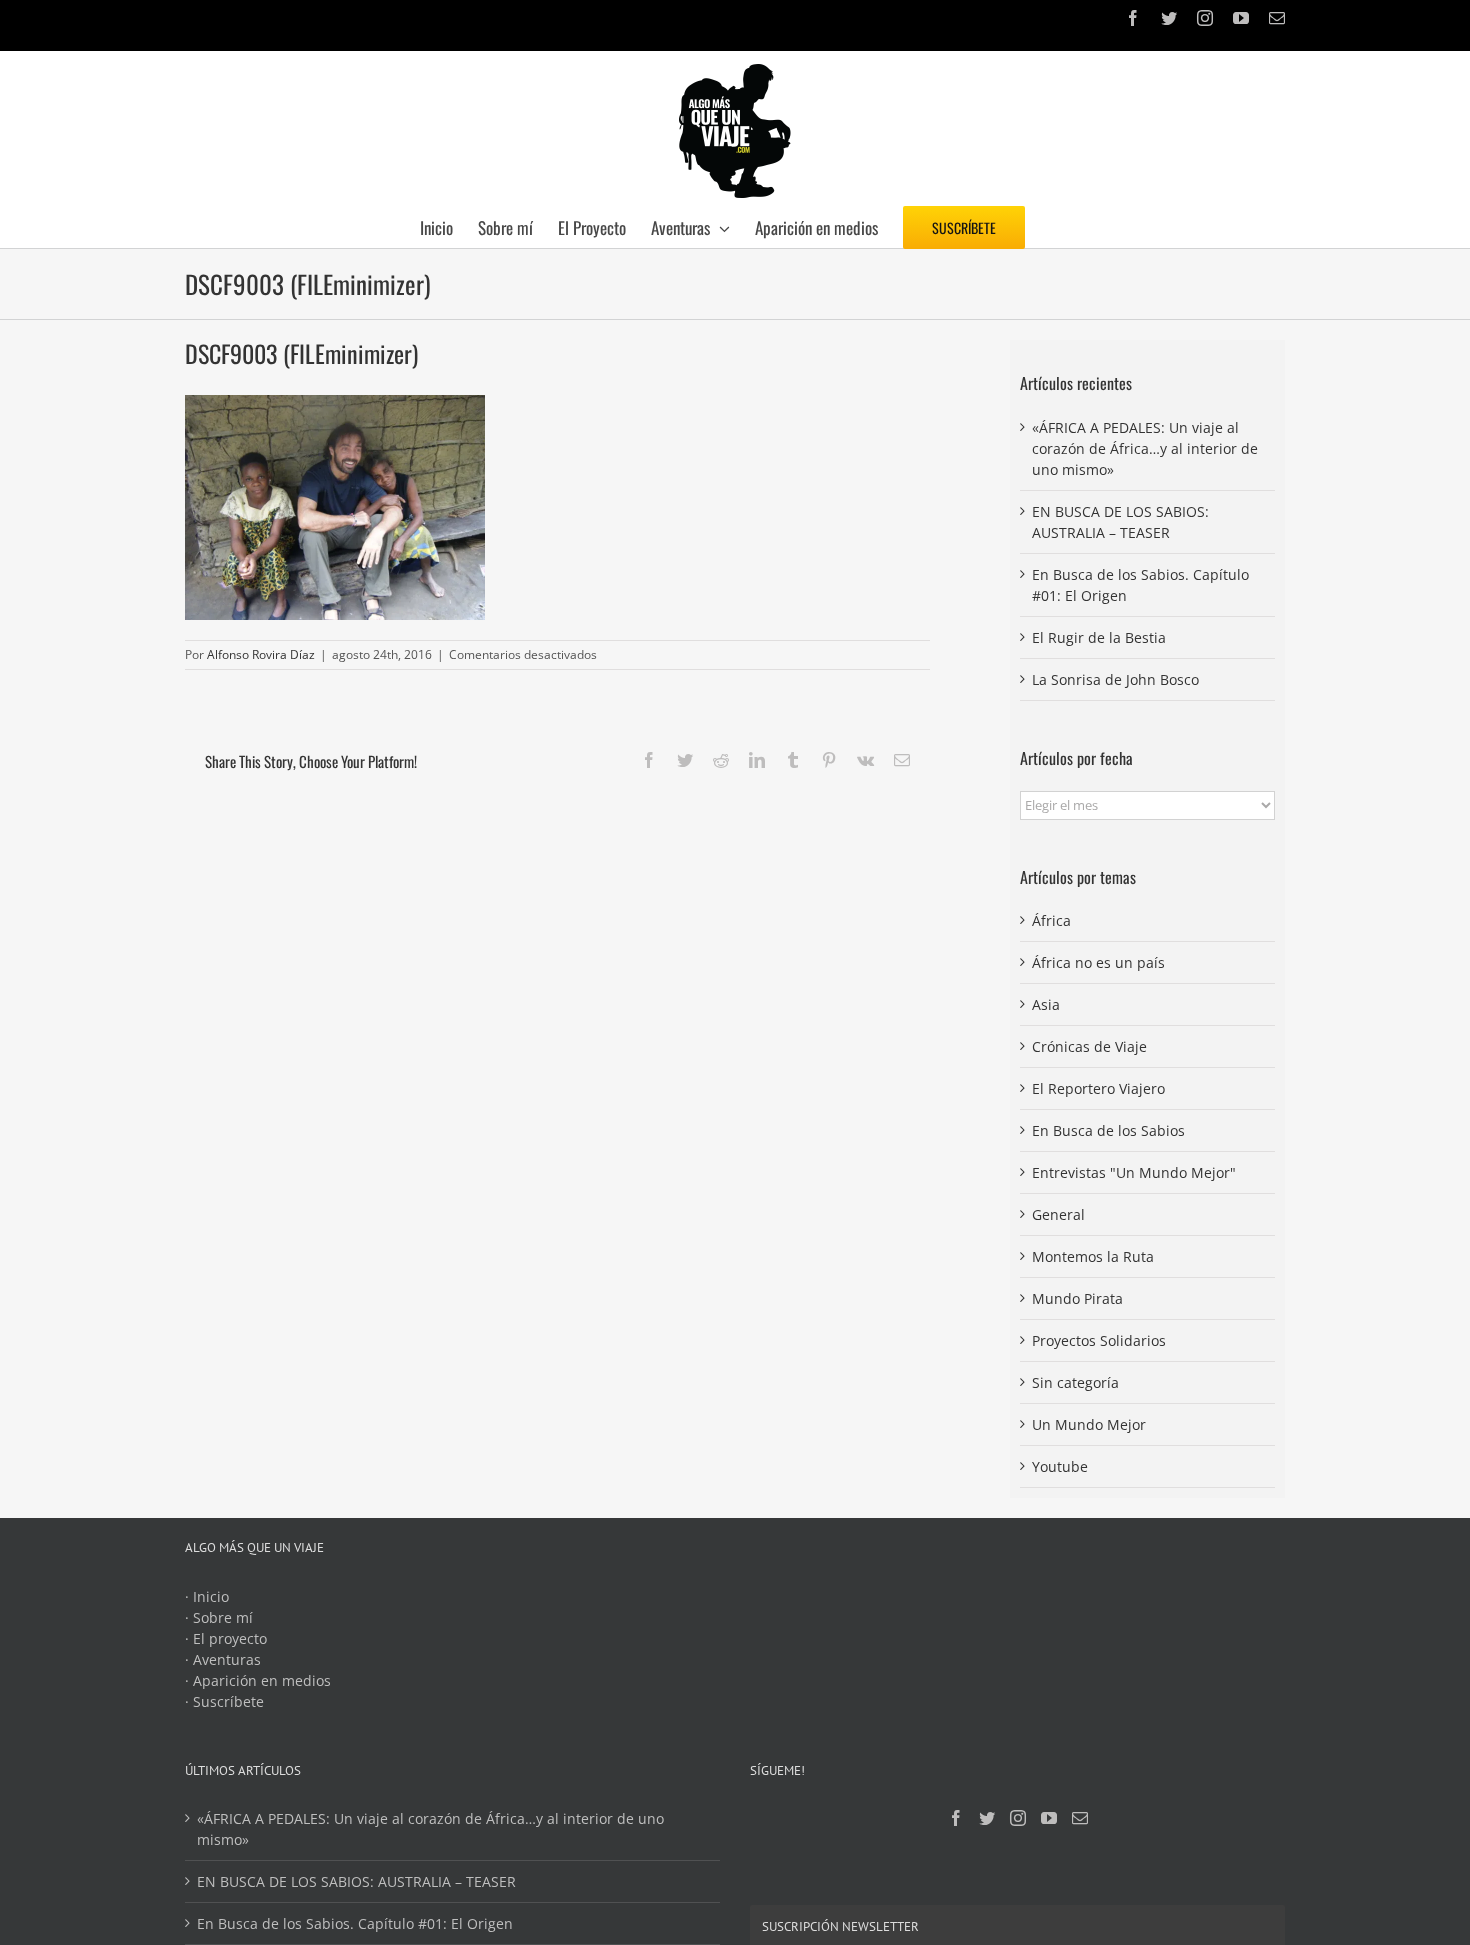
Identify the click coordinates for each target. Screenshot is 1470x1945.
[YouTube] (1049, 1818)
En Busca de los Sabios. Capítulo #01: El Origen (355, 1923)
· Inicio (207, 1596)
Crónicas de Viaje (1089, 1046)
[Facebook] (956, 1818)
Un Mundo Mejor (1089, 1424)
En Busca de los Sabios (1108, 1130)
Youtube (1060, 1466)
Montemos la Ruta (1093, 1256)
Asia (1046, 1004)
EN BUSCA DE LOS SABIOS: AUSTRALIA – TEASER (356, 1881)
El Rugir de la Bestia (1099, 637)
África (1051, 920)
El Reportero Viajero (1098, 1088)
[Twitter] (987, 1818)
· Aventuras (223, 1659)
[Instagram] (1018, 1818)
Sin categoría (1075, 1382)
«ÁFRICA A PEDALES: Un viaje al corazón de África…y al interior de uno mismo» (1145, 448)
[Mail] (1080, 1818)
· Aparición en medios (258, 1680)
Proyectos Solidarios (1099, 1340)
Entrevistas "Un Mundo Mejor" (1134, 1172)
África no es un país (1098, 962)
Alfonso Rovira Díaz (261, 654)
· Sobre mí (219, 1617)
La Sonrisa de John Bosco (1115, 679)
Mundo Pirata (1077, 1298)
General (1058, 1214)
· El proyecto (226, 1638)
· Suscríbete (224, 1701)
